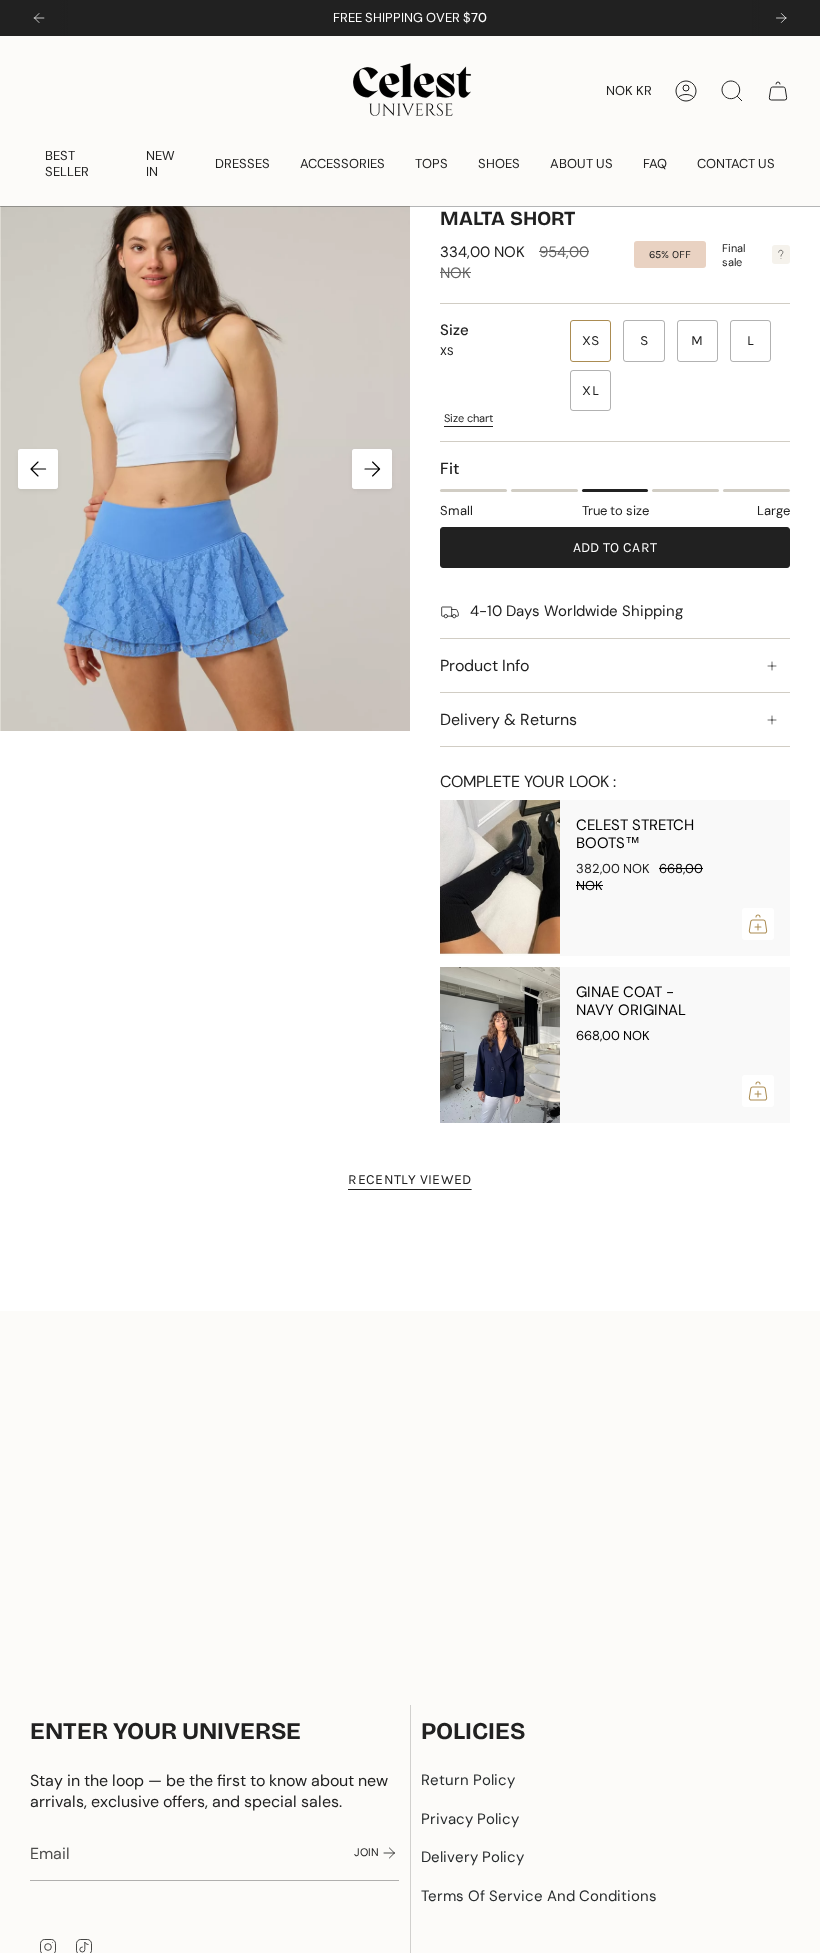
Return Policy (468, 1780)
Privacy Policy (470, 1819)
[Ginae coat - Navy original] (500, 1045)
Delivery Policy (472, 1857)
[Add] (758, 924)
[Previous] (39, 18)
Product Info (484, 665)
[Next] (781, 18)
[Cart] (778, 91)
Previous (38, 469)
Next (372, 469)
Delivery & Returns (508, 719)
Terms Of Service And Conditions (539, 1896)
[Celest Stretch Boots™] (500, 878)
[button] (80, 163)
